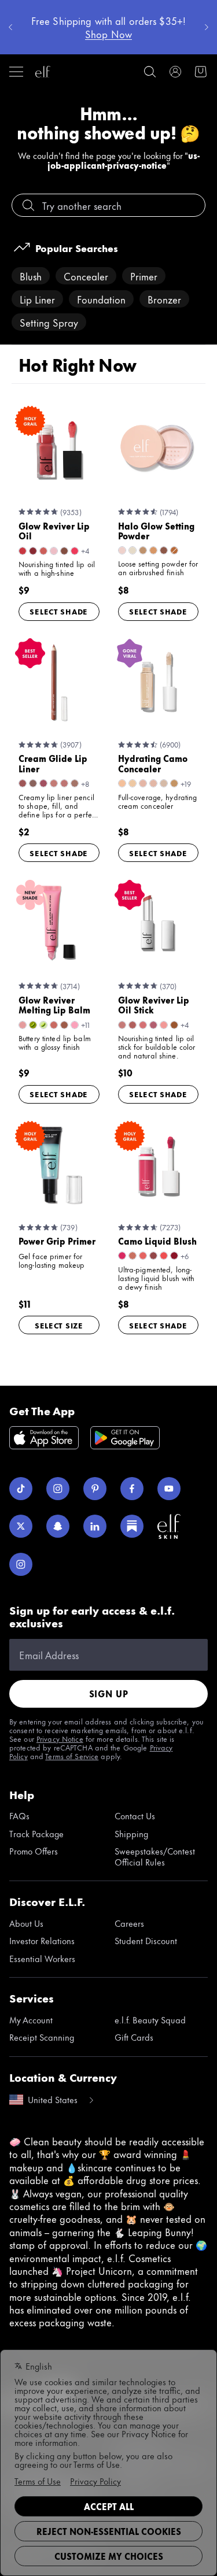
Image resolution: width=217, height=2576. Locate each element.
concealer (86, 276)
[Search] (150, 72)
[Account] (175, 72)
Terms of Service (72, 1756)
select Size (59, 1325)
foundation (101, 299)
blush (31, 276)
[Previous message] (10, 27)
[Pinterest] (95, 1489)
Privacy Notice (60, 1738)
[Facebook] (132, 1489)
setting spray (49, 322)
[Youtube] (169, 1489)
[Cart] (201, 72)
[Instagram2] (21, 1564)
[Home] (43, 72)
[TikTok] (21, 1489)
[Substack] (132, 1526)
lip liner (37, 299)
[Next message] (207, 27)
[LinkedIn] (95, 1526)
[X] (21, 1526)
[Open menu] (16, 72)
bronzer (164, 299)
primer (144, 276)
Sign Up (109, 1694)
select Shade (59, 611)
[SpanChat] (58, 1526)
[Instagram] (58, 1489)
